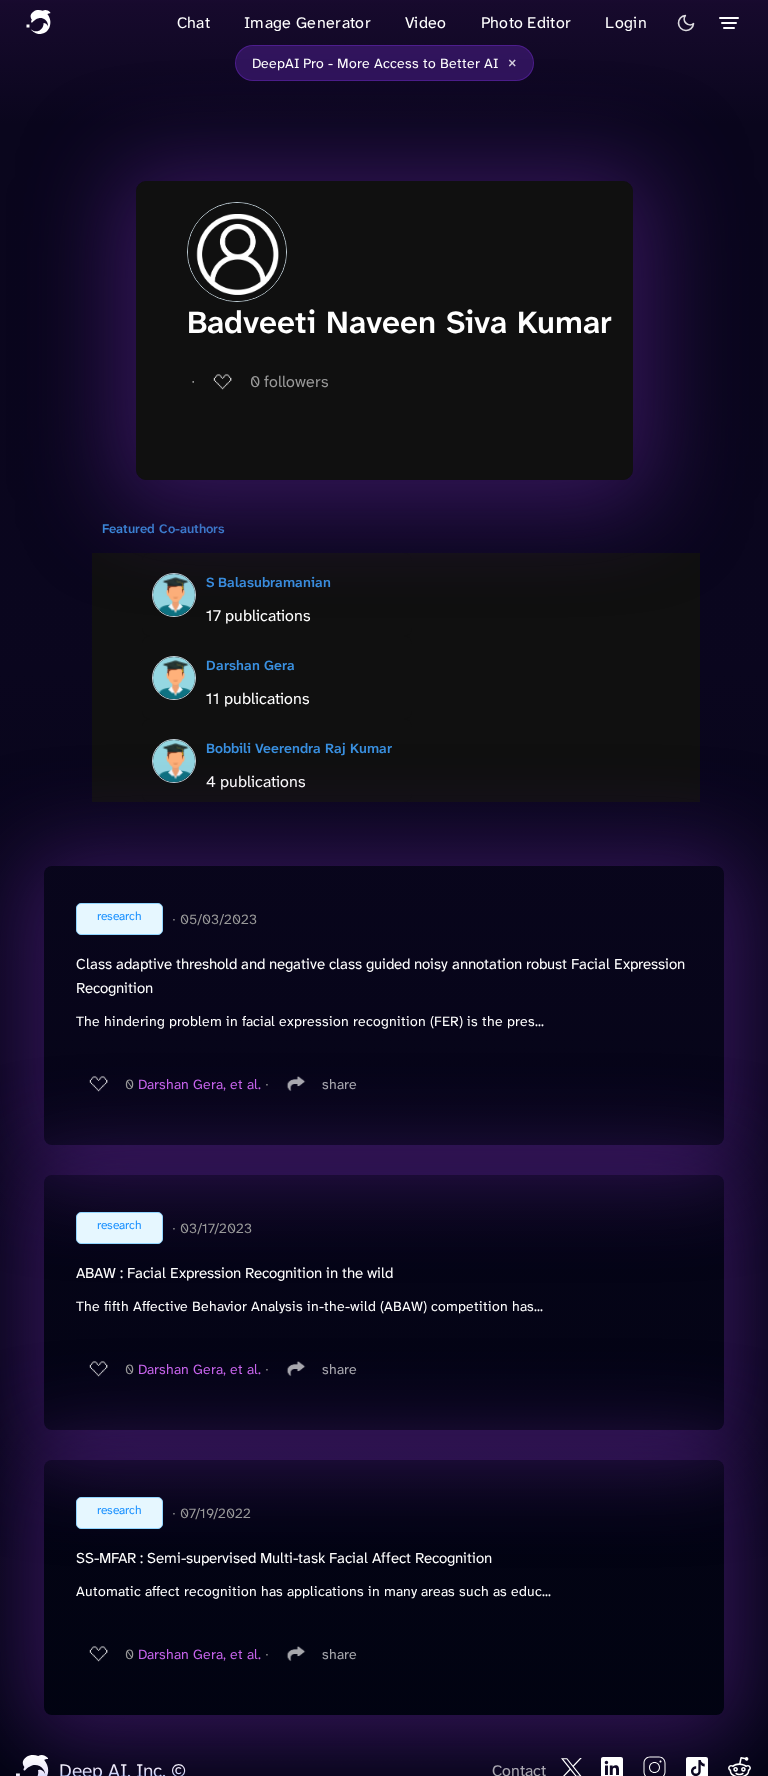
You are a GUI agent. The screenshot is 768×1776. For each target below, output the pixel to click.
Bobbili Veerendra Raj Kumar (299, 748)
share (339, 1084)
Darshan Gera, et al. (199, 1084)
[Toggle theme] (686, 23)
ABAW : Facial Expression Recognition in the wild (234, 1273)
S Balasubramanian (268, 582)
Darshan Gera (250, 665)
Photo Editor (526, 22)
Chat (193, 22)
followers (289, 381)
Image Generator (307, 22)
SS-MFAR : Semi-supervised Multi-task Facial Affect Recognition (284, 1558)
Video (426, 22)
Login (626, 22)
